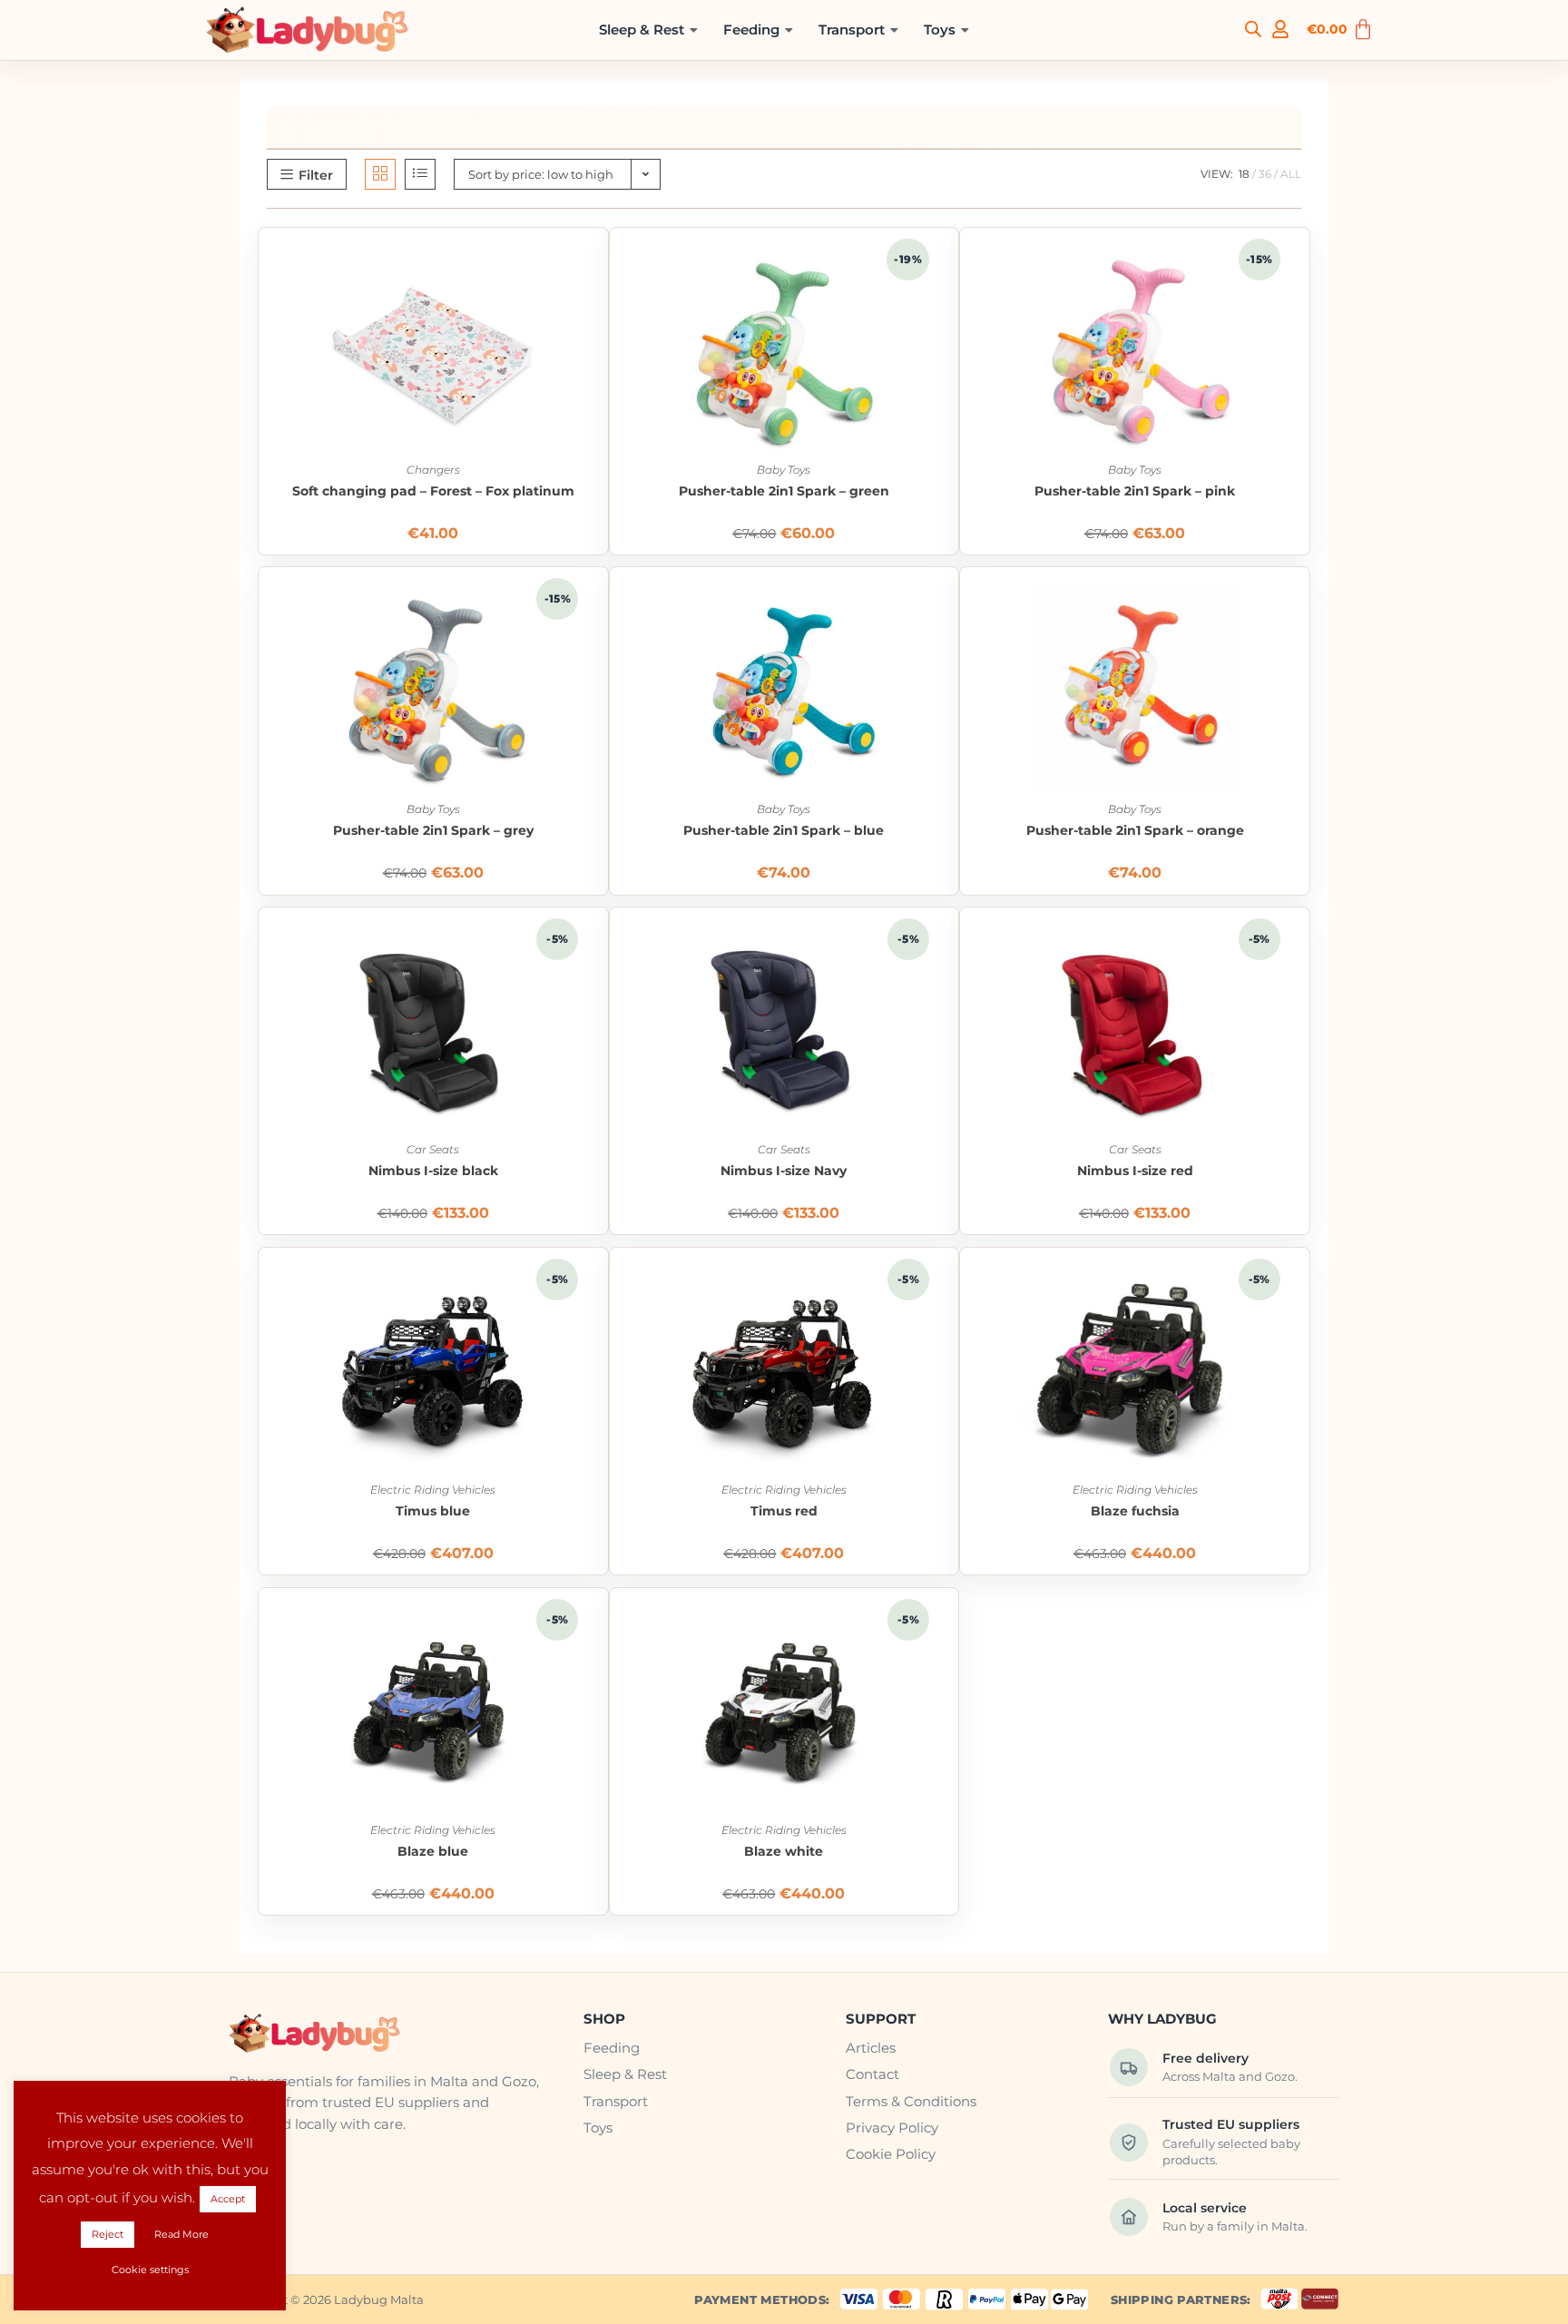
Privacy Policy (892, 2128)
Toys (940, 29)
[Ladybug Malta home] (391, 2034)
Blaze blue (433, 1852)
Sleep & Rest (642, 29)
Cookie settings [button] (150, 2270)
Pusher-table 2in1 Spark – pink (1135, 491)
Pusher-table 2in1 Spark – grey (433, 831)
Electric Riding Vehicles (433, 1490)
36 (1265, 174)
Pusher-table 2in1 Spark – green (784, 491)
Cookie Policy (891, 2154)
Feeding (751, 29)
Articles (871, 2048)
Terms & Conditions (911, 2101)
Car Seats (433, 1149)
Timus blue (433, 1511)
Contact (872, 2074)
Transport (852, 29)
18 (1244, 174)
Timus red (784, 1511)
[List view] (420, 174)
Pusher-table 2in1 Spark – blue (784, 831)
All (1291, 174)
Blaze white (784, 1852)
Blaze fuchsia (1135, 1511)
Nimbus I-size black (433, 1171)
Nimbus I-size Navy (784, 1171)
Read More (181, 2234)
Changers (433, 470)
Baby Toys (784, 470)
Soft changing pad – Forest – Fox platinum (433, 491)
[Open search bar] (1253, 28)
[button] (648, 30)
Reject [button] (108, 2234)
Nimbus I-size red (1135, 1171)
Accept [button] (228, 2199)
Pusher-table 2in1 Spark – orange (1135, 831)
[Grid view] (380, 174)
